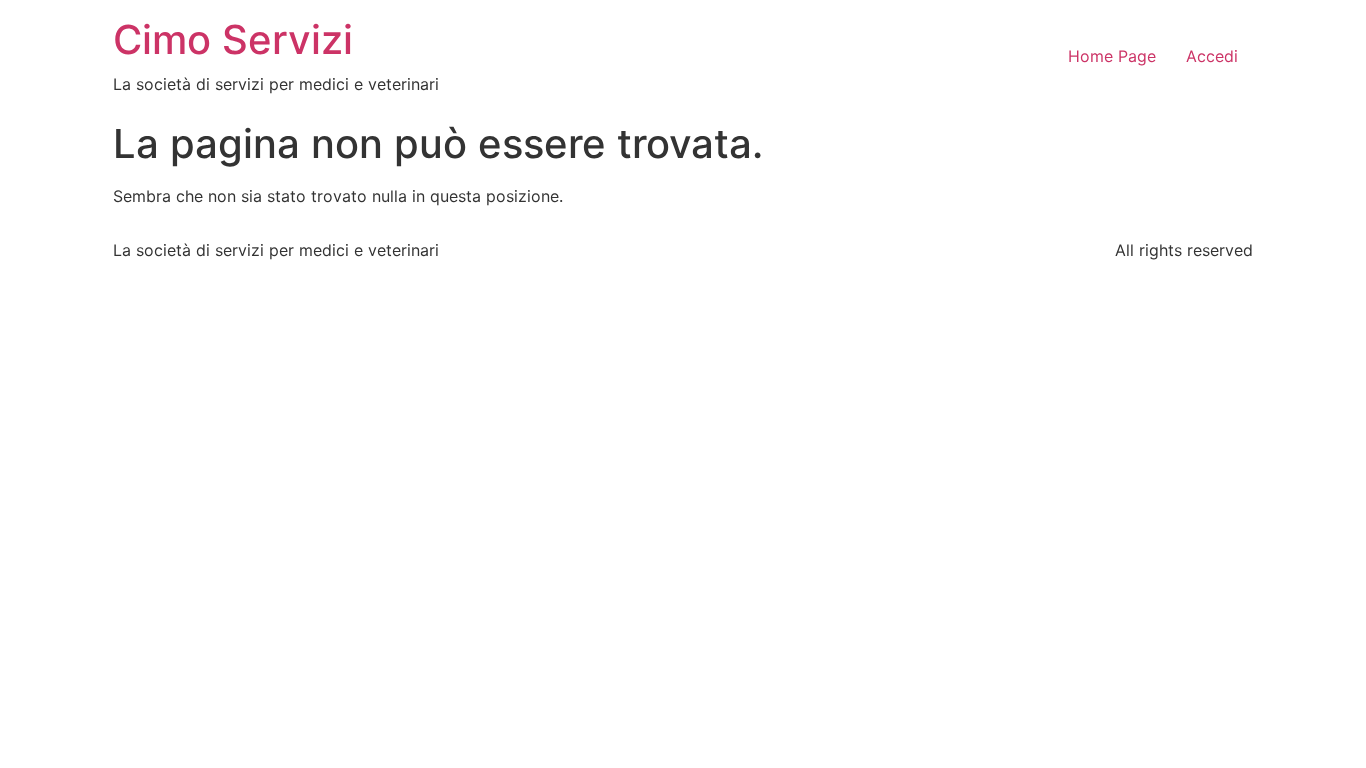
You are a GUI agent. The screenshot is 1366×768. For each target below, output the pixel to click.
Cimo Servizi (233, 39)
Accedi (1212, 56)
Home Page (1112, 56)
